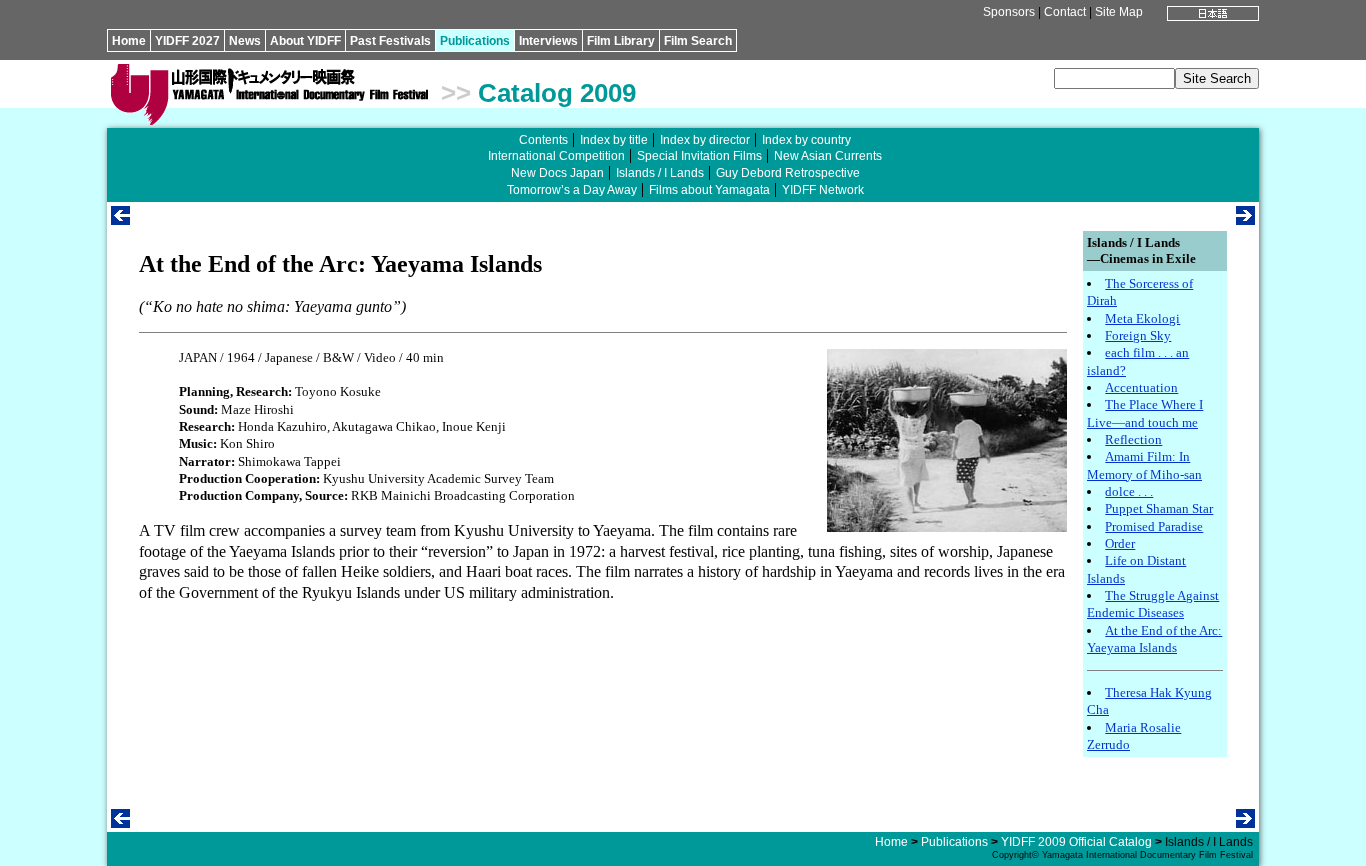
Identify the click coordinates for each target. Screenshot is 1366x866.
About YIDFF (305, 41)
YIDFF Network (823, 190)
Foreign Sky (1138, 335)
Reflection (1133, 439)
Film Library (621, 41)
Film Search (698, 41)
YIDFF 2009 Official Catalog (1076, 842)
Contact (1065, 12)
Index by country (806, 140)
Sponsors (1009, 12)
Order (1120, 543)
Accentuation (1141, 387)
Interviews (548, 41)
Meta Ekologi (1142, 318)
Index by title (614, 140)
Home (129, 41)
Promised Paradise (1154, 526)
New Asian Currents (828, 156)
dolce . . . (1129, 491)
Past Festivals (390, 41)
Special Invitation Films (699, 156)
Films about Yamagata (709, 190)
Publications (475, 41)
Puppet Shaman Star (1159, 508)
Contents (543, 140)
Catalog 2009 (557, 93)
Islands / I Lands (660, 173)
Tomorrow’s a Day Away (572, 190)
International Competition (556, 156)
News (245, 41)
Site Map (1119, 12)
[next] (1245, 219)
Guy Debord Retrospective (788, 173)
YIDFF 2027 (187, 41)
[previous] (120, 219)
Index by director (705, 140)
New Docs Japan (557, 173)
